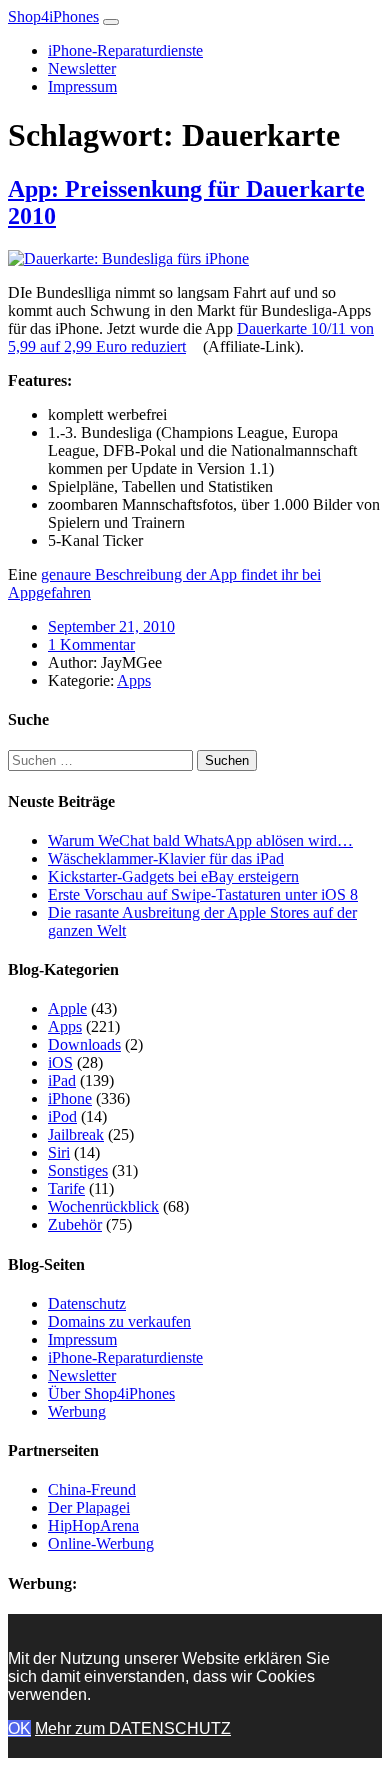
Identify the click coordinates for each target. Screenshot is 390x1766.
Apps (134, 680)
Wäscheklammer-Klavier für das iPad (166, 858)
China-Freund (92, 1489)
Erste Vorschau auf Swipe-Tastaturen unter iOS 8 (203, 894)
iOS (60, 1062)
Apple (67, 1008)
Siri (59, 1152)
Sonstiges (78, 1170)
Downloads (84, 1044)
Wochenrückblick (103, 1206)
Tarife (66, 1188)
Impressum (82, 86)
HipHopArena (93, 1525)
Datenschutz (87, 1303)
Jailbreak (76, 1134)
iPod (62, 1116)
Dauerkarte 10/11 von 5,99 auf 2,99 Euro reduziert (191, 337)
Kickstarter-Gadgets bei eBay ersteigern (173, 876)
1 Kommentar (91, 644)
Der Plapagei (89, 1507)
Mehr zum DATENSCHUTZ (133, 1728)
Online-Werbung (101, 1543)
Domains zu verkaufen (119, 1321)
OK (19, 1728)
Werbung (77, 1411)
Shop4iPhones (53, 16)
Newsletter (82, 68)
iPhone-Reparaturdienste (125, 50)
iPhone (70, 1098)
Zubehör (75, 1224)
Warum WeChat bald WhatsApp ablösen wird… (200, 840)
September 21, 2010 (111, 626)
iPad (62, 1080)
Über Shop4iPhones (111, 1393)
